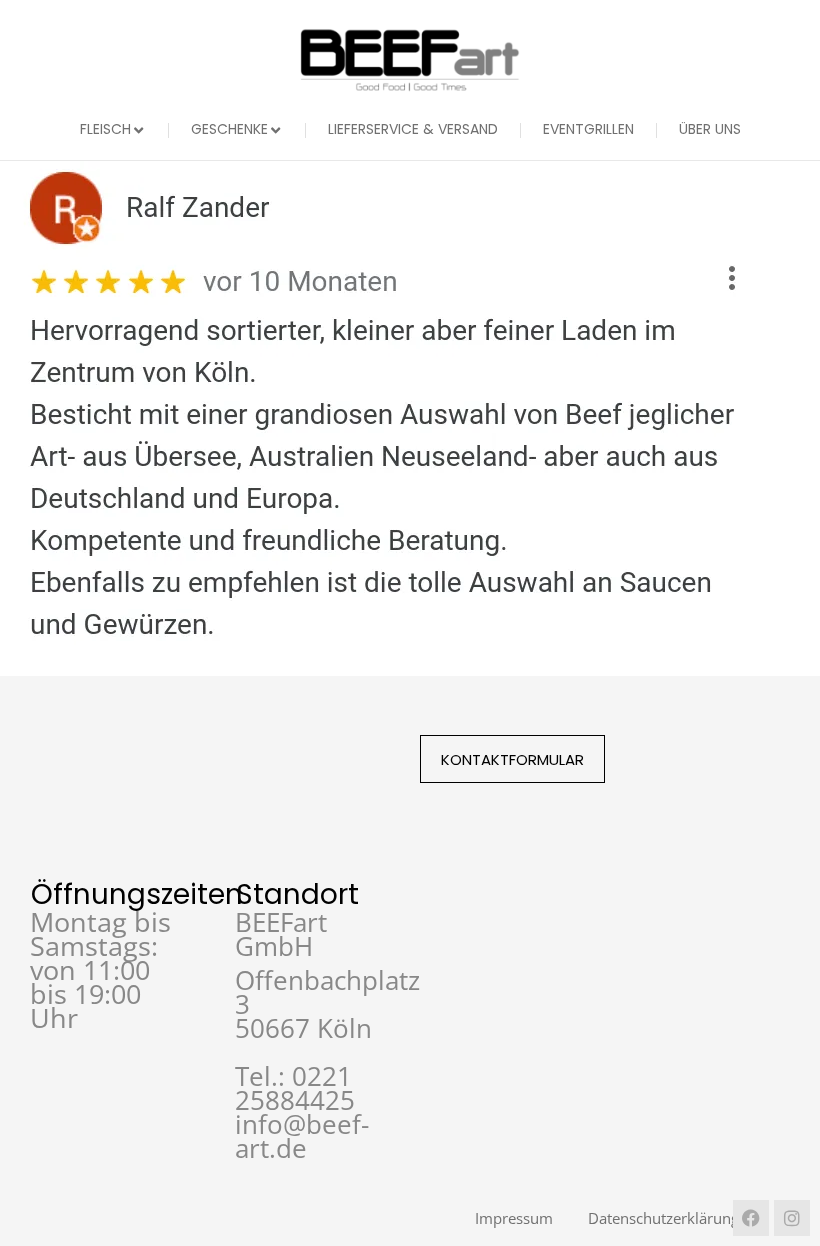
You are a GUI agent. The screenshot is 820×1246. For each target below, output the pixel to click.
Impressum (514, 1218)
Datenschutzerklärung (663, 1218)
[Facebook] (751, 1218)
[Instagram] (792, 1218)
